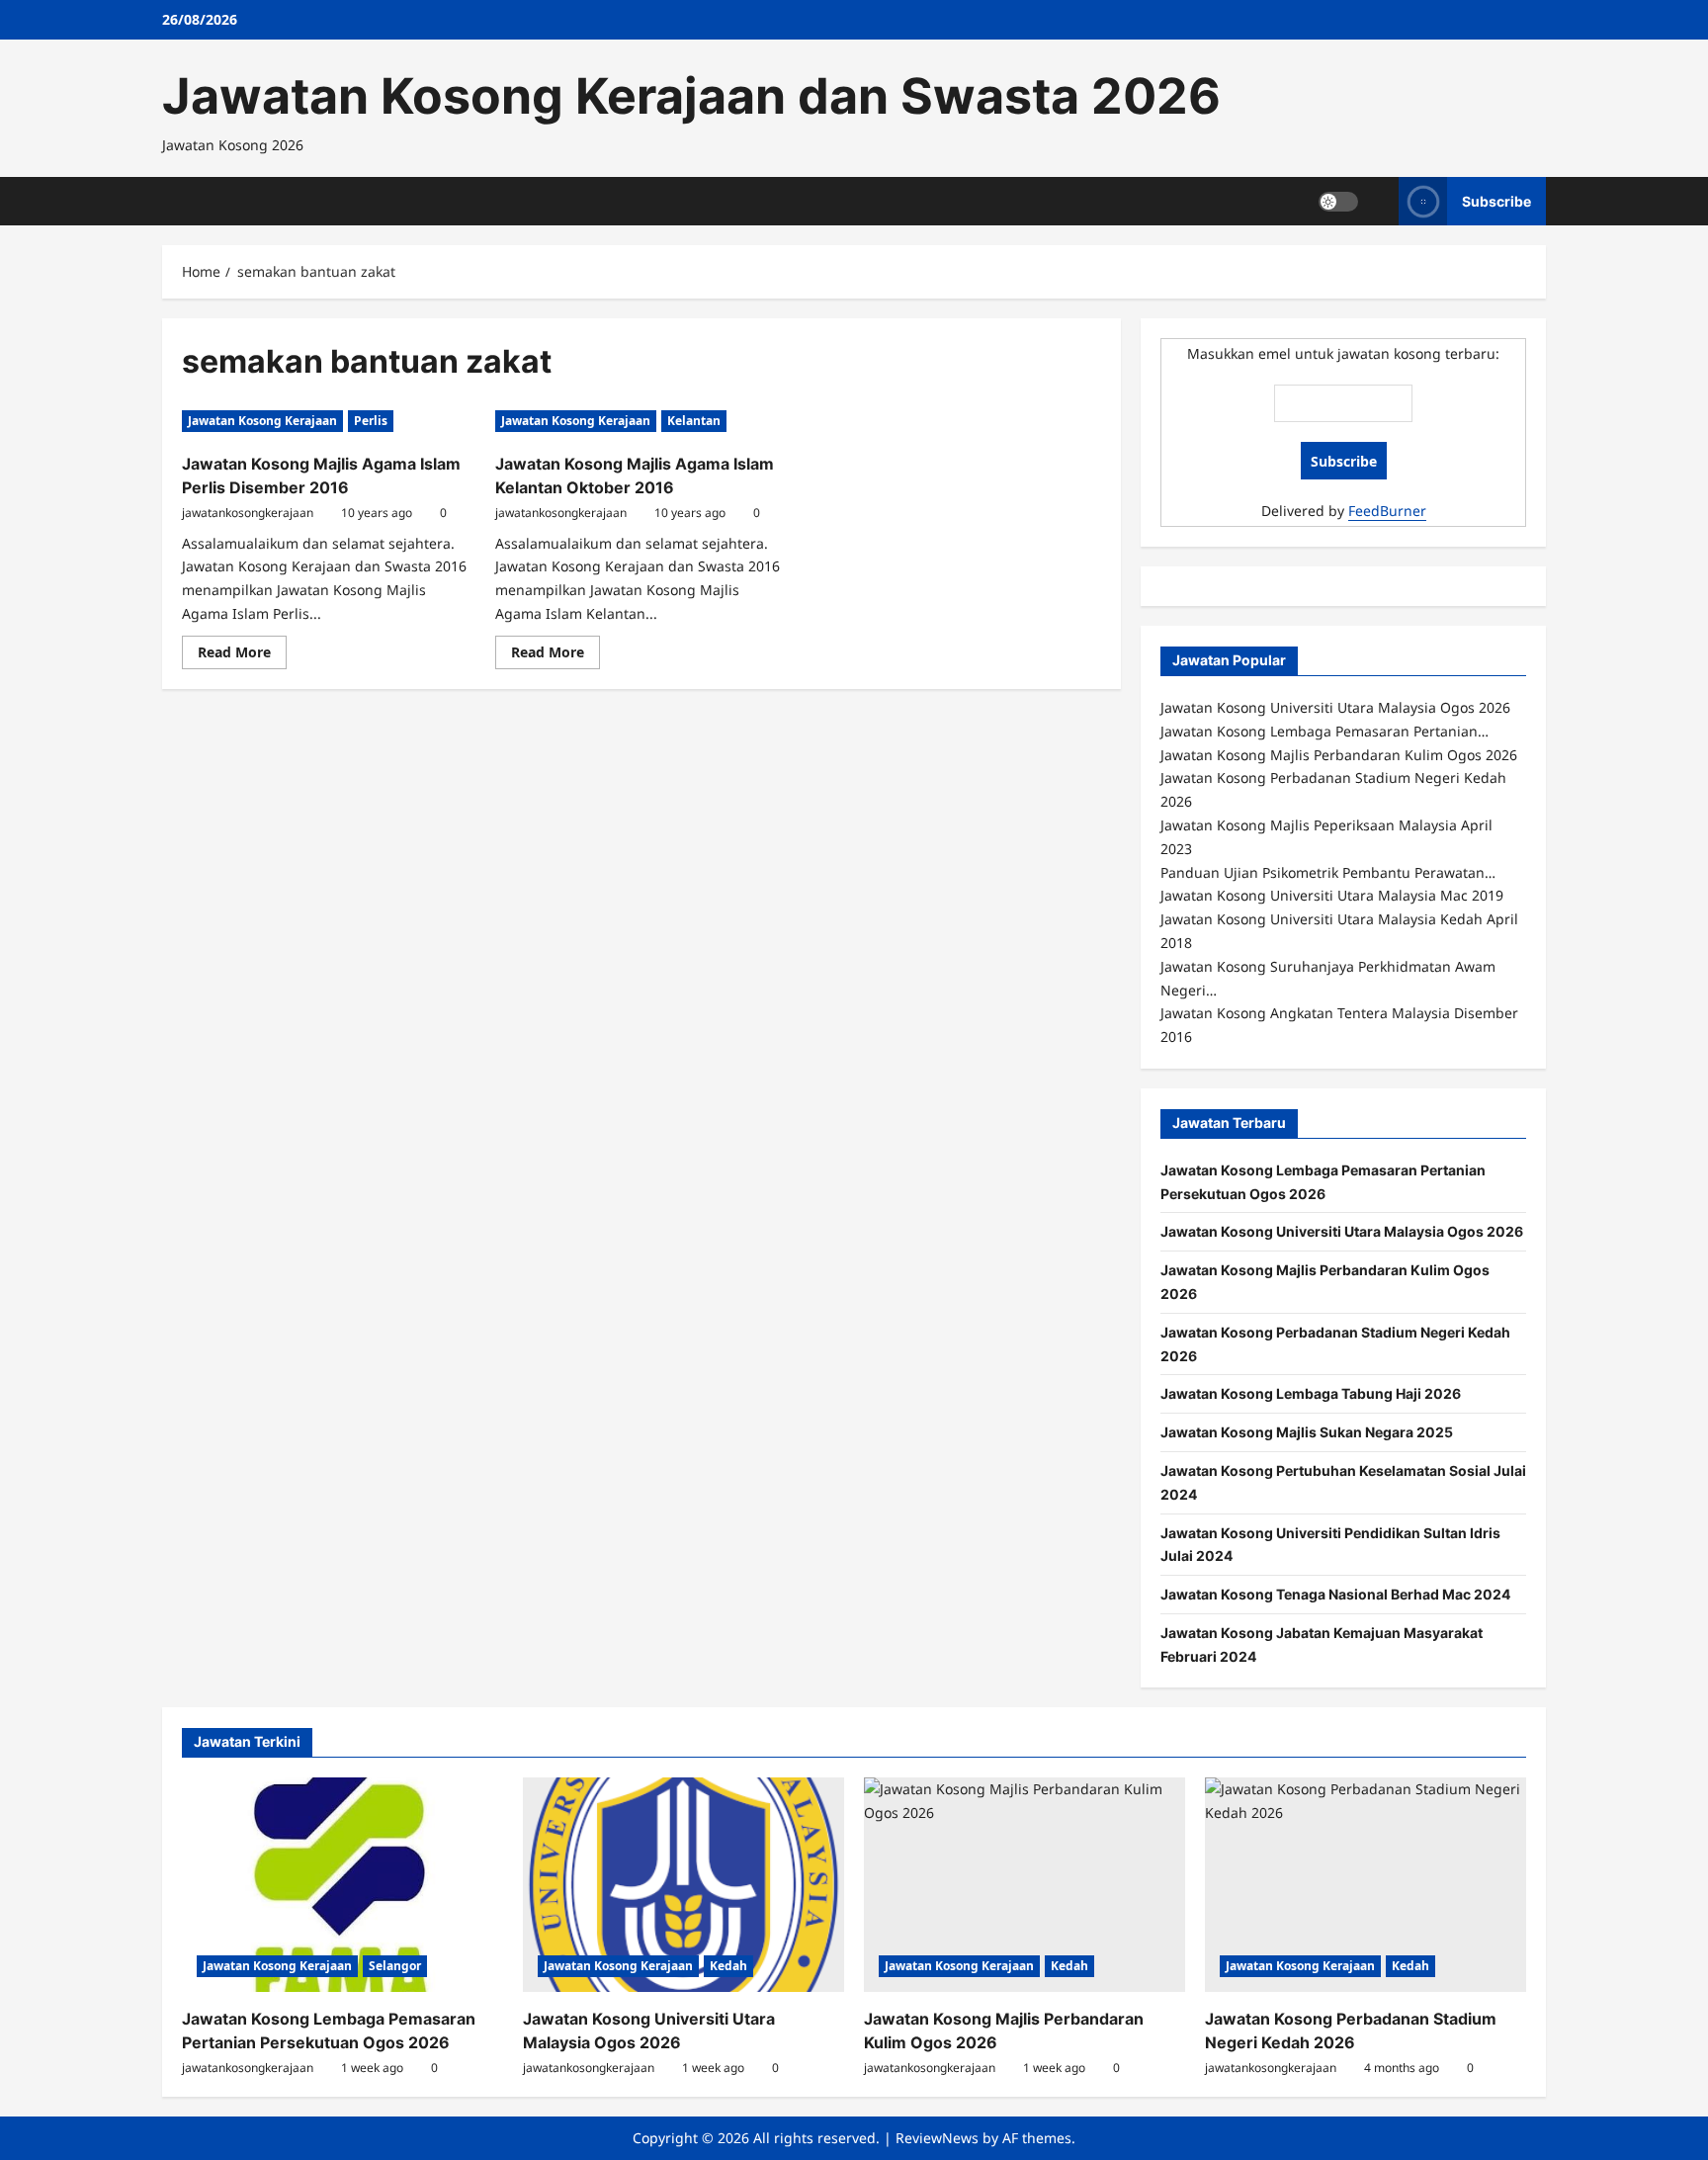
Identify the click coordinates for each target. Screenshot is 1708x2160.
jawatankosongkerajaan (248, 513)
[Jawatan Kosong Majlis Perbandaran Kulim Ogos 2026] (1025, 1885)
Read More (242, 655)
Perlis (371, 421)
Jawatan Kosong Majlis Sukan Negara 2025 (1307, 1432)
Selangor (395, 1966)
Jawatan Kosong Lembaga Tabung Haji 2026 (1311, 1393)
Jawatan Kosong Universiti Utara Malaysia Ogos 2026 (1342, 1231)
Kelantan (694, 421)
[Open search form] (1378, 201)
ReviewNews (937, 2138)
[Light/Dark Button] (1338, 201)
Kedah (728, 1966)
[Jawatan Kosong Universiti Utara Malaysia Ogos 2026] (683, 1885)
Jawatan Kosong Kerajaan (262, 421)
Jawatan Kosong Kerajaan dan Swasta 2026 (691, 96)
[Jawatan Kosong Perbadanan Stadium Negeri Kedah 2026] (1366, 1885)
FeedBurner (1387, 511)
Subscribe (1496, 200)
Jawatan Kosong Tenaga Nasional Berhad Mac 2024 (1335, 1594)
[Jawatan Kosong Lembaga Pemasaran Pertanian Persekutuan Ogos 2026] (342, 1885)
